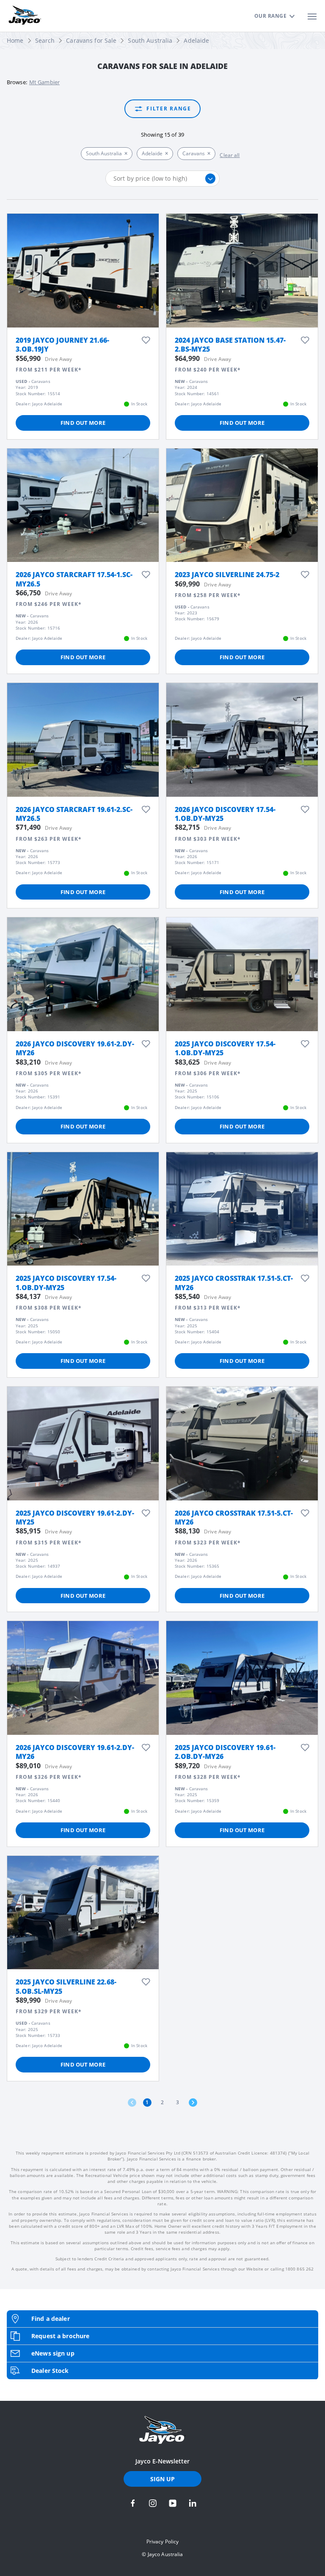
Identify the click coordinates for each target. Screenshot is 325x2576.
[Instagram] (153, 2503)
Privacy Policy (163, 2542)
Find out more (83, 423)
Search (45, 40)
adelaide (152, 153)
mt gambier (44, 82)
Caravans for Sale (91, 40)
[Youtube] (173, 2503)
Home (15, 40)
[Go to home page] (162, 2430)
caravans (194, 153)
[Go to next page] (193, 2103)
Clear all (230, 155)
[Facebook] (133, 2503)
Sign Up (163, 2479)
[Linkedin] (193, 2503)
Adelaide (196, 40)
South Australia (150, 40)
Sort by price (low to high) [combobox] (150, 178)
